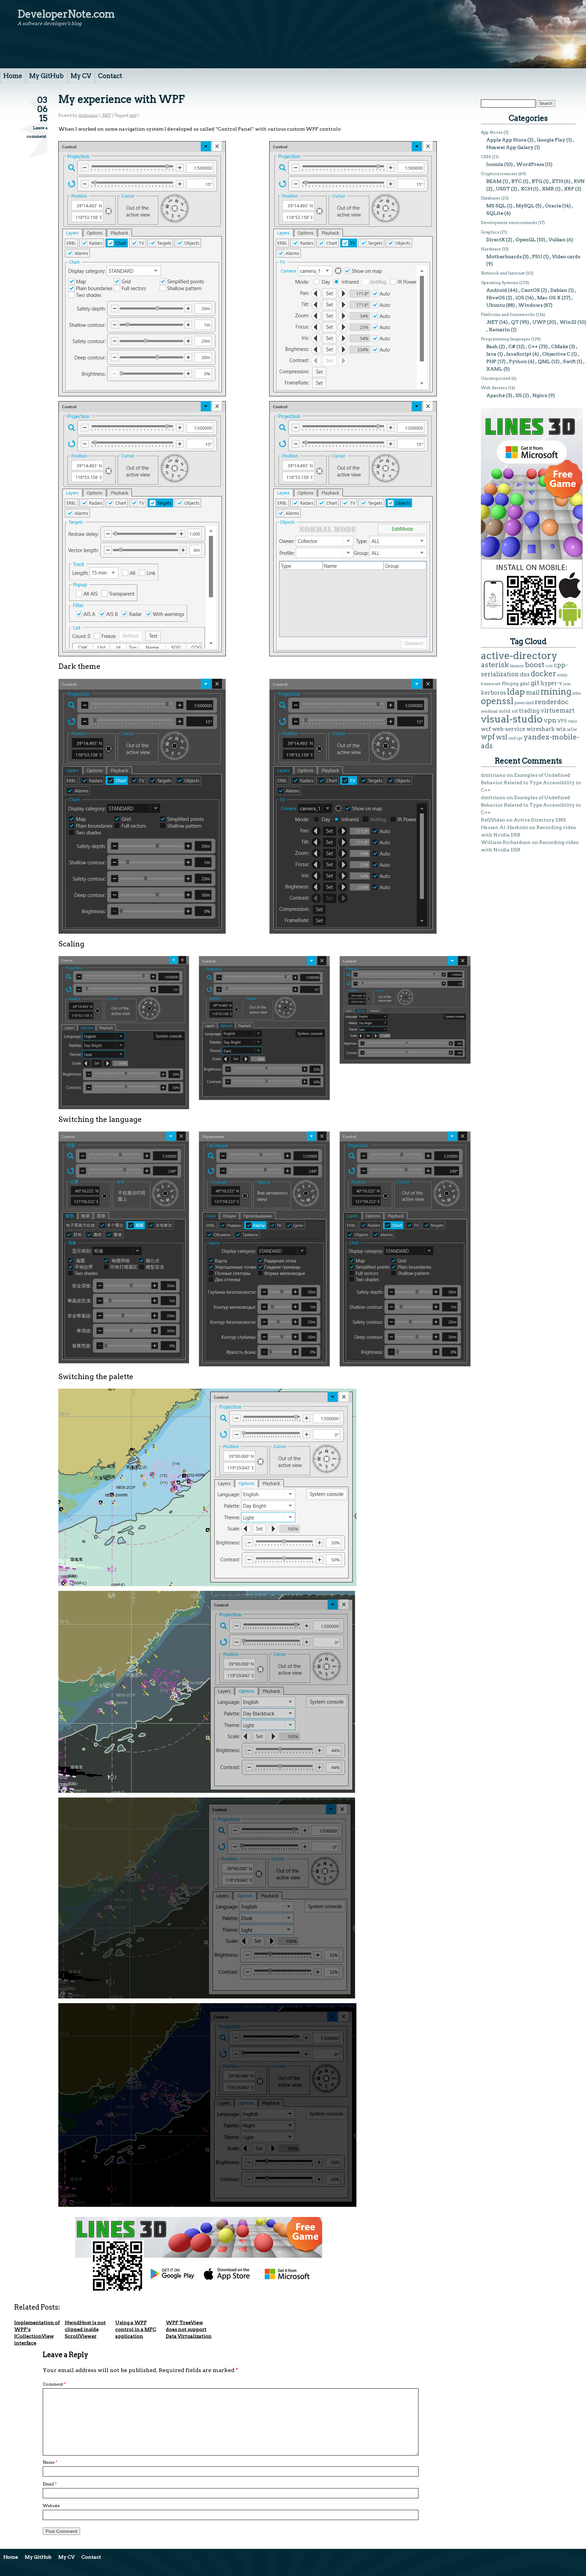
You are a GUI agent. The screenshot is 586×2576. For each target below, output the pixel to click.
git (535, 683)
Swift (569, 361)
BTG (537, 181)
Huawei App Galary (510, 147)
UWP (539, 322)
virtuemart (558, 710)
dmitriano (88, 115)
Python (518, 361)
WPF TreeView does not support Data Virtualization (189, 2329)
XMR (548, 189)
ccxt (549, 666)
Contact (110, 76)
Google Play (551, 140)
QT (515, 322)
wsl (502, 737)
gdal (525, 683)
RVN (579, 181)
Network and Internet (503, 273)
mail (533, 692)
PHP (491, 361)
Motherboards (504, 257)
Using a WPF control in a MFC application (136, 2329)
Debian (559, 290)
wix (561, 729)
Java (491, 354)
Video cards (566, 257)
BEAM (494, 181)
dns (525, 674)
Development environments (509, 222)
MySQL (525, 206)
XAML (494, 369)
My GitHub (46, 76)
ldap (516, 692)
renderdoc (552, 702)
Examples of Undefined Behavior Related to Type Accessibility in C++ (531, 783)
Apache (496, 395)
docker (543, 674)
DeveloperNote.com (66, 14)
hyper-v (551, 683)
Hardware (491, 249)
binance (517, 666)
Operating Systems (500, 283)
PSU (537, 257)
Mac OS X (549, 298)
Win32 (568, 322)
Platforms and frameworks (508, 314)
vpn (550, 720)
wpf (133, 115)
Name (50, 2462)
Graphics (490, 232)
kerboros (493, 693)
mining (556, 691)
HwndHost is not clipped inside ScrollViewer (85, 2329)
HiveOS (496, 298)
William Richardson (506, 842)
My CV (81, 76)
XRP (569, 189)
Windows (530, 305)
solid (504, 711)
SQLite (495, 213)
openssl (497, 701)
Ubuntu (496, 305)
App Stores (492, 132)
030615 (42, 109)
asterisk (495, 665)
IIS (519, 395)
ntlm (577, 693)
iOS (520, 298)
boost (535, 665)
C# (512, 346)
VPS (562, 721)
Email (50, 2484)
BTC (517, 181)
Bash (492, 346)
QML (544, 361)
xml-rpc (516, 738)
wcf (486, 729)
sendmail (489, 711)
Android (497, 290)
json (567, 684)
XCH (526, 189)
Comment (54, 2384)
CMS (486, 157)
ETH (558, 181)
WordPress (530, 164)
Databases (491, 198)
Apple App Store (506, 140)
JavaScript (519, 354)
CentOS (530, 290)
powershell (524, 703)
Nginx (540, 395)
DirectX (496, 240)
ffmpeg (510, 683)
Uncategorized (496, 378)
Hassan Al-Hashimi (504, 827)
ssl (515, 711)
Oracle (553, 206)
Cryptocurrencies (499, 174)
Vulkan (557, 240)
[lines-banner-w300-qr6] (532, 627)
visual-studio (512, 719)
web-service (509, 729)
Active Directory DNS (540, 820)
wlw (572, 729)
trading (529, 711)
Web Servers (494, 388)
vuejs (573, 721)
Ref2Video (493, 820)
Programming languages (505, 339)
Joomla (495, 164)
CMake (560, 346)
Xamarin (499, 330)
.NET (106, 115)
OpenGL (526, 240)
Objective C (556, 354)
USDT (503, 189)
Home (13, 76)
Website (51, 2506)
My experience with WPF (121, 99)
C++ (533, 346)
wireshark (541, 729)
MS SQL (496, 206)
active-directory (519, 655)
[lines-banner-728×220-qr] (199, 2290)
